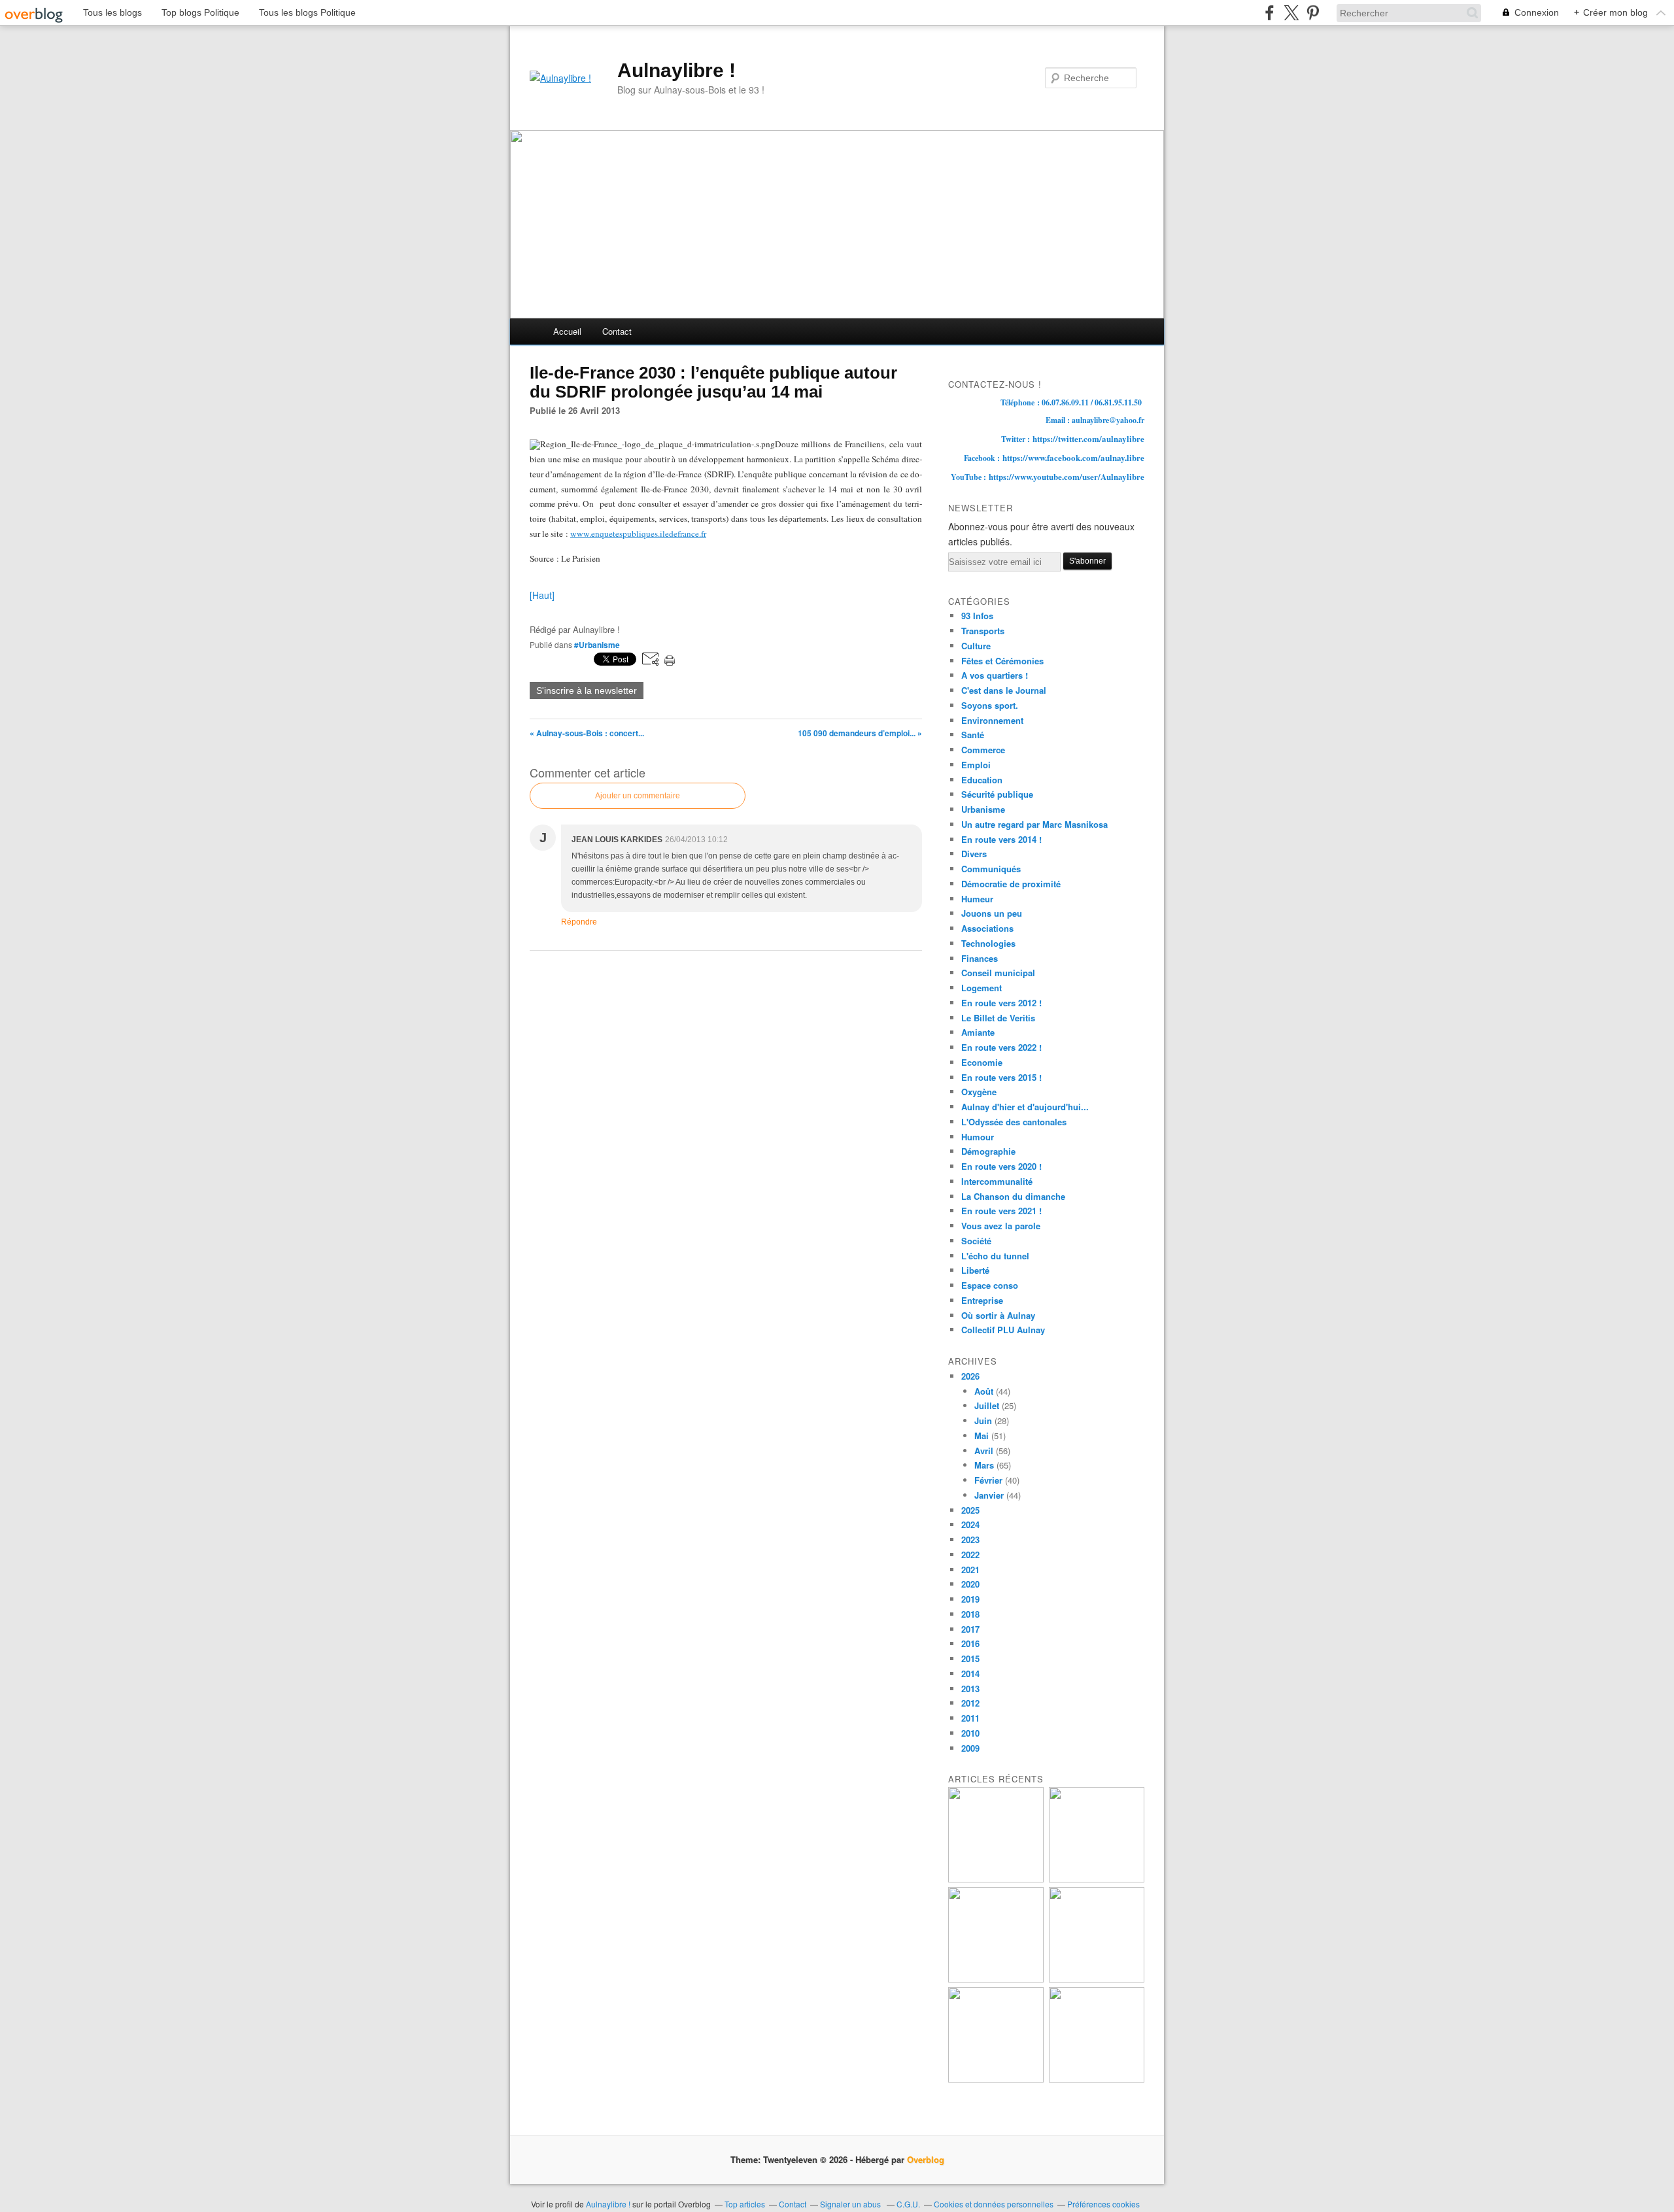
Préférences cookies (1103, 2204)
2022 (970, 1555)
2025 (970, 1510)
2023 (970, 1540)
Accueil (567, 331)
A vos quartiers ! (995, 675)
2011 (970, 1718)
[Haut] (542, 595)
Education (982, 780)
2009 (970, 1748)
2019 (970, 1599)
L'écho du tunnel (995, 1256)
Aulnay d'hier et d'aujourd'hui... (1025, 1107)
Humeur (977, 899)
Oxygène (979, 1092)
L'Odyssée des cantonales (1014, 1122)
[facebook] (1270, 13)
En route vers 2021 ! (1001, 1211)
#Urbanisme (597, 645)
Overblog (926, 2159)
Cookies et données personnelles (994, 2204)
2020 (970, 1584)
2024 (970, 1524)
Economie (982, 1062)
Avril (984, 1451)
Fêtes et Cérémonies (1002, 661)
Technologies (988, 943)
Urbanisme (983, 809)
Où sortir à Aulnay (998, 1315)
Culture (976, 646)
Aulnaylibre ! (676, 70)
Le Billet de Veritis (998, 1018)
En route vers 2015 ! (1001, 1077)
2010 (970, 1733)
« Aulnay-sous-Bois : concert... (587, 733)
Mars (984, 1465)
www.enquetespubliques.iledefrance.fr (638, 534)
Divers (974, 854)
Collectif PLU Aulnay (1003, 1330)
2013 (970, 1689)
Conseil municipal (998, 973)
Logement (982, 988)
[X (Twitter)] (1291, 13)
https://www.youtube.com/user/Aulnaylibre (1067, 476)
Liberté (975, 1270)
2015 (970, 1659)
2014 (970, 1674)
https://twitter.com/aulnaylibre (1088, 438)
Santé (973, 735)
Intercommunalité (997, 1181)
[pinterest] (1313, 13)
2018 (970, 1614)
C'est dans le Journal (1004, 690)
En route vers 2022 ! (1001, 1047)
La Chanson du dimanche (1013, 1196)
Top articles (745, 2204)
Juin (983, 1421)
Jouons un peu (992, 913)
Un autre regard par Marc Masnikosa (1034, 824)
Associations (987, 928)
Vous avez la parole (1001, 1226)
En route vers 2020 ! (1001, 1166)
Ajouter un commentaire (638, 796)
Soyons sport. (990, 705)
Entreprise (982, 1300)
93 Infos (977, 616)
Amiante (978, 1032)
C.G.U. (908, 2204)
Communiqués (991, 869)
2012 (970, 1703)
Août (984, 1391)
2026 (970, 1376)
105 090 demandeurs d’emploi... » (860, 733)
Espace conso (990, 1285)
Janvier (989, 1495)
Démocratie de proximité (1011, 884)
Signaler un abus (851, 2204)
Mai (982, 1436)
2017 (970, 1629)
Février (988, 1480)
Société (976, 1241)
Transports (983, 631)
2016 (970, 1643)
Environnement (992, 720)
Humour (978, 1137)
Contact (617, 331)
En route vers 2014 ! (1001, 839)
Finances (980, 958)
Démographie (988, 1151)
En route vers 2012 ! (1001, 1003)
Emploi (976, 765)
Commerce (983, 750)
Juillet (987, 1405)
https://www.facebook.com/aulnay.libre (1073, 457)
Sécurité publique (997, 794)
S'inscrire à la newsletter (587, 690)
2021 (970, 1570)
